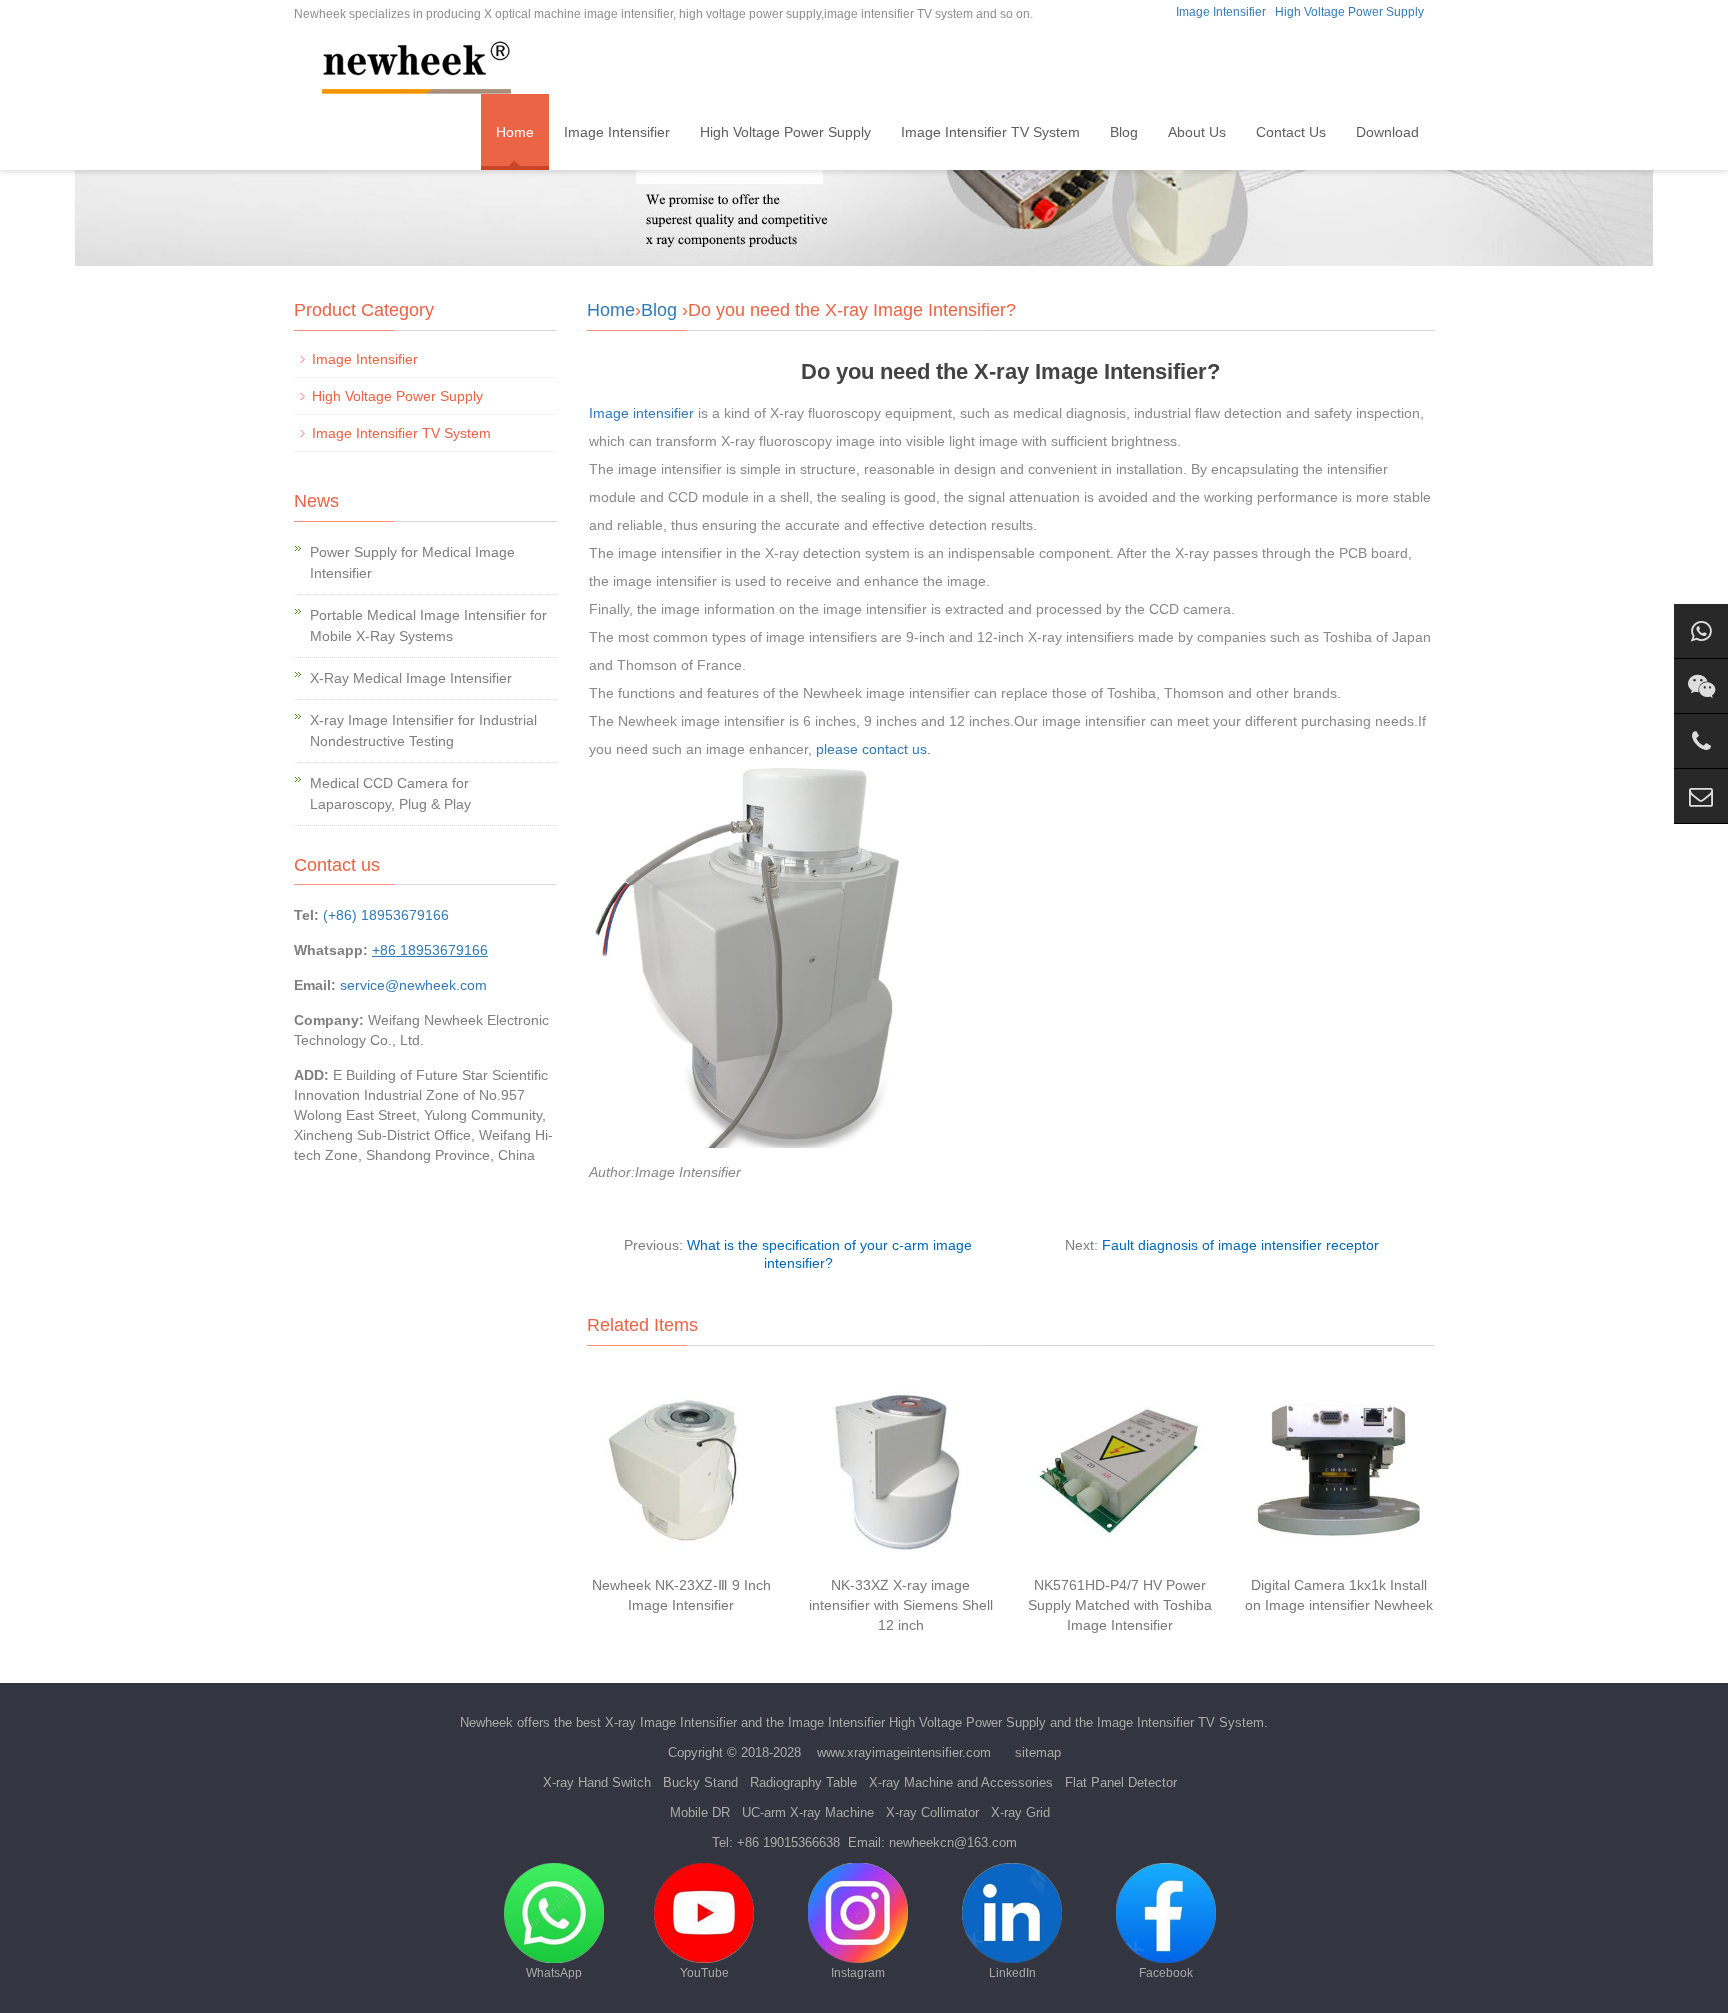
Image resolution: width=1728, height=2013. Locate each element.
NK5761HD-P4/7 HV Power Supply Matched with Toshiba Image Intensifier (1120, 1605)
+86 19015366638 (788, 1842)
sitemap (1038, 1752)
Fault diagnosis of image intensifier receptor (1240, 1245)
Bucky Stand (700, 1782)
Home (515, 132)
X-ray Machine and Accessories (961, 1782)
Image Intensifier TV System (990, 132)
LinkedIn (1012, 1973)
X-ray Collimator (932, 1812)
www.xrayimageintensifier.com (904, 1752)
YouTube (704, 1973)
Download (1387, 132)
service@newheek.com (413, 985)
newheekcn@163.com (953, 1842)
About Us (1197, 132)
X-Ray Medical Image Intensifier (411, 678)
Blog (1124, 132)
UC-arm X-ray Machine (808, 1812)
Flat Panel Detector (1121, 1782)
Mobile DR (700, 1812)
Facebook (1166, 1973)
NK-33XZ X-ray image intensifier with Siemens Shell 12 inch (901, 1605)
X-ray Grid (1020, 1812)
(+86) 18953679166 (386, 915)
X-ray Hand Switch (597, 1782)
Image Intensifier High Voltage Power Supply (917, 1722)
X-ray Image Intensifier (671, 1722)
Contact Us (1291, 132)
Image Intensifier (1221, 12)
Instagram (858, 1973)
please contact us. (873, 749)
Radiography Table (803, 1782)
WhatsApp (554, 1973)
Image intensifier (641, 413)
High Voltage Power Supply (1349, 12)
